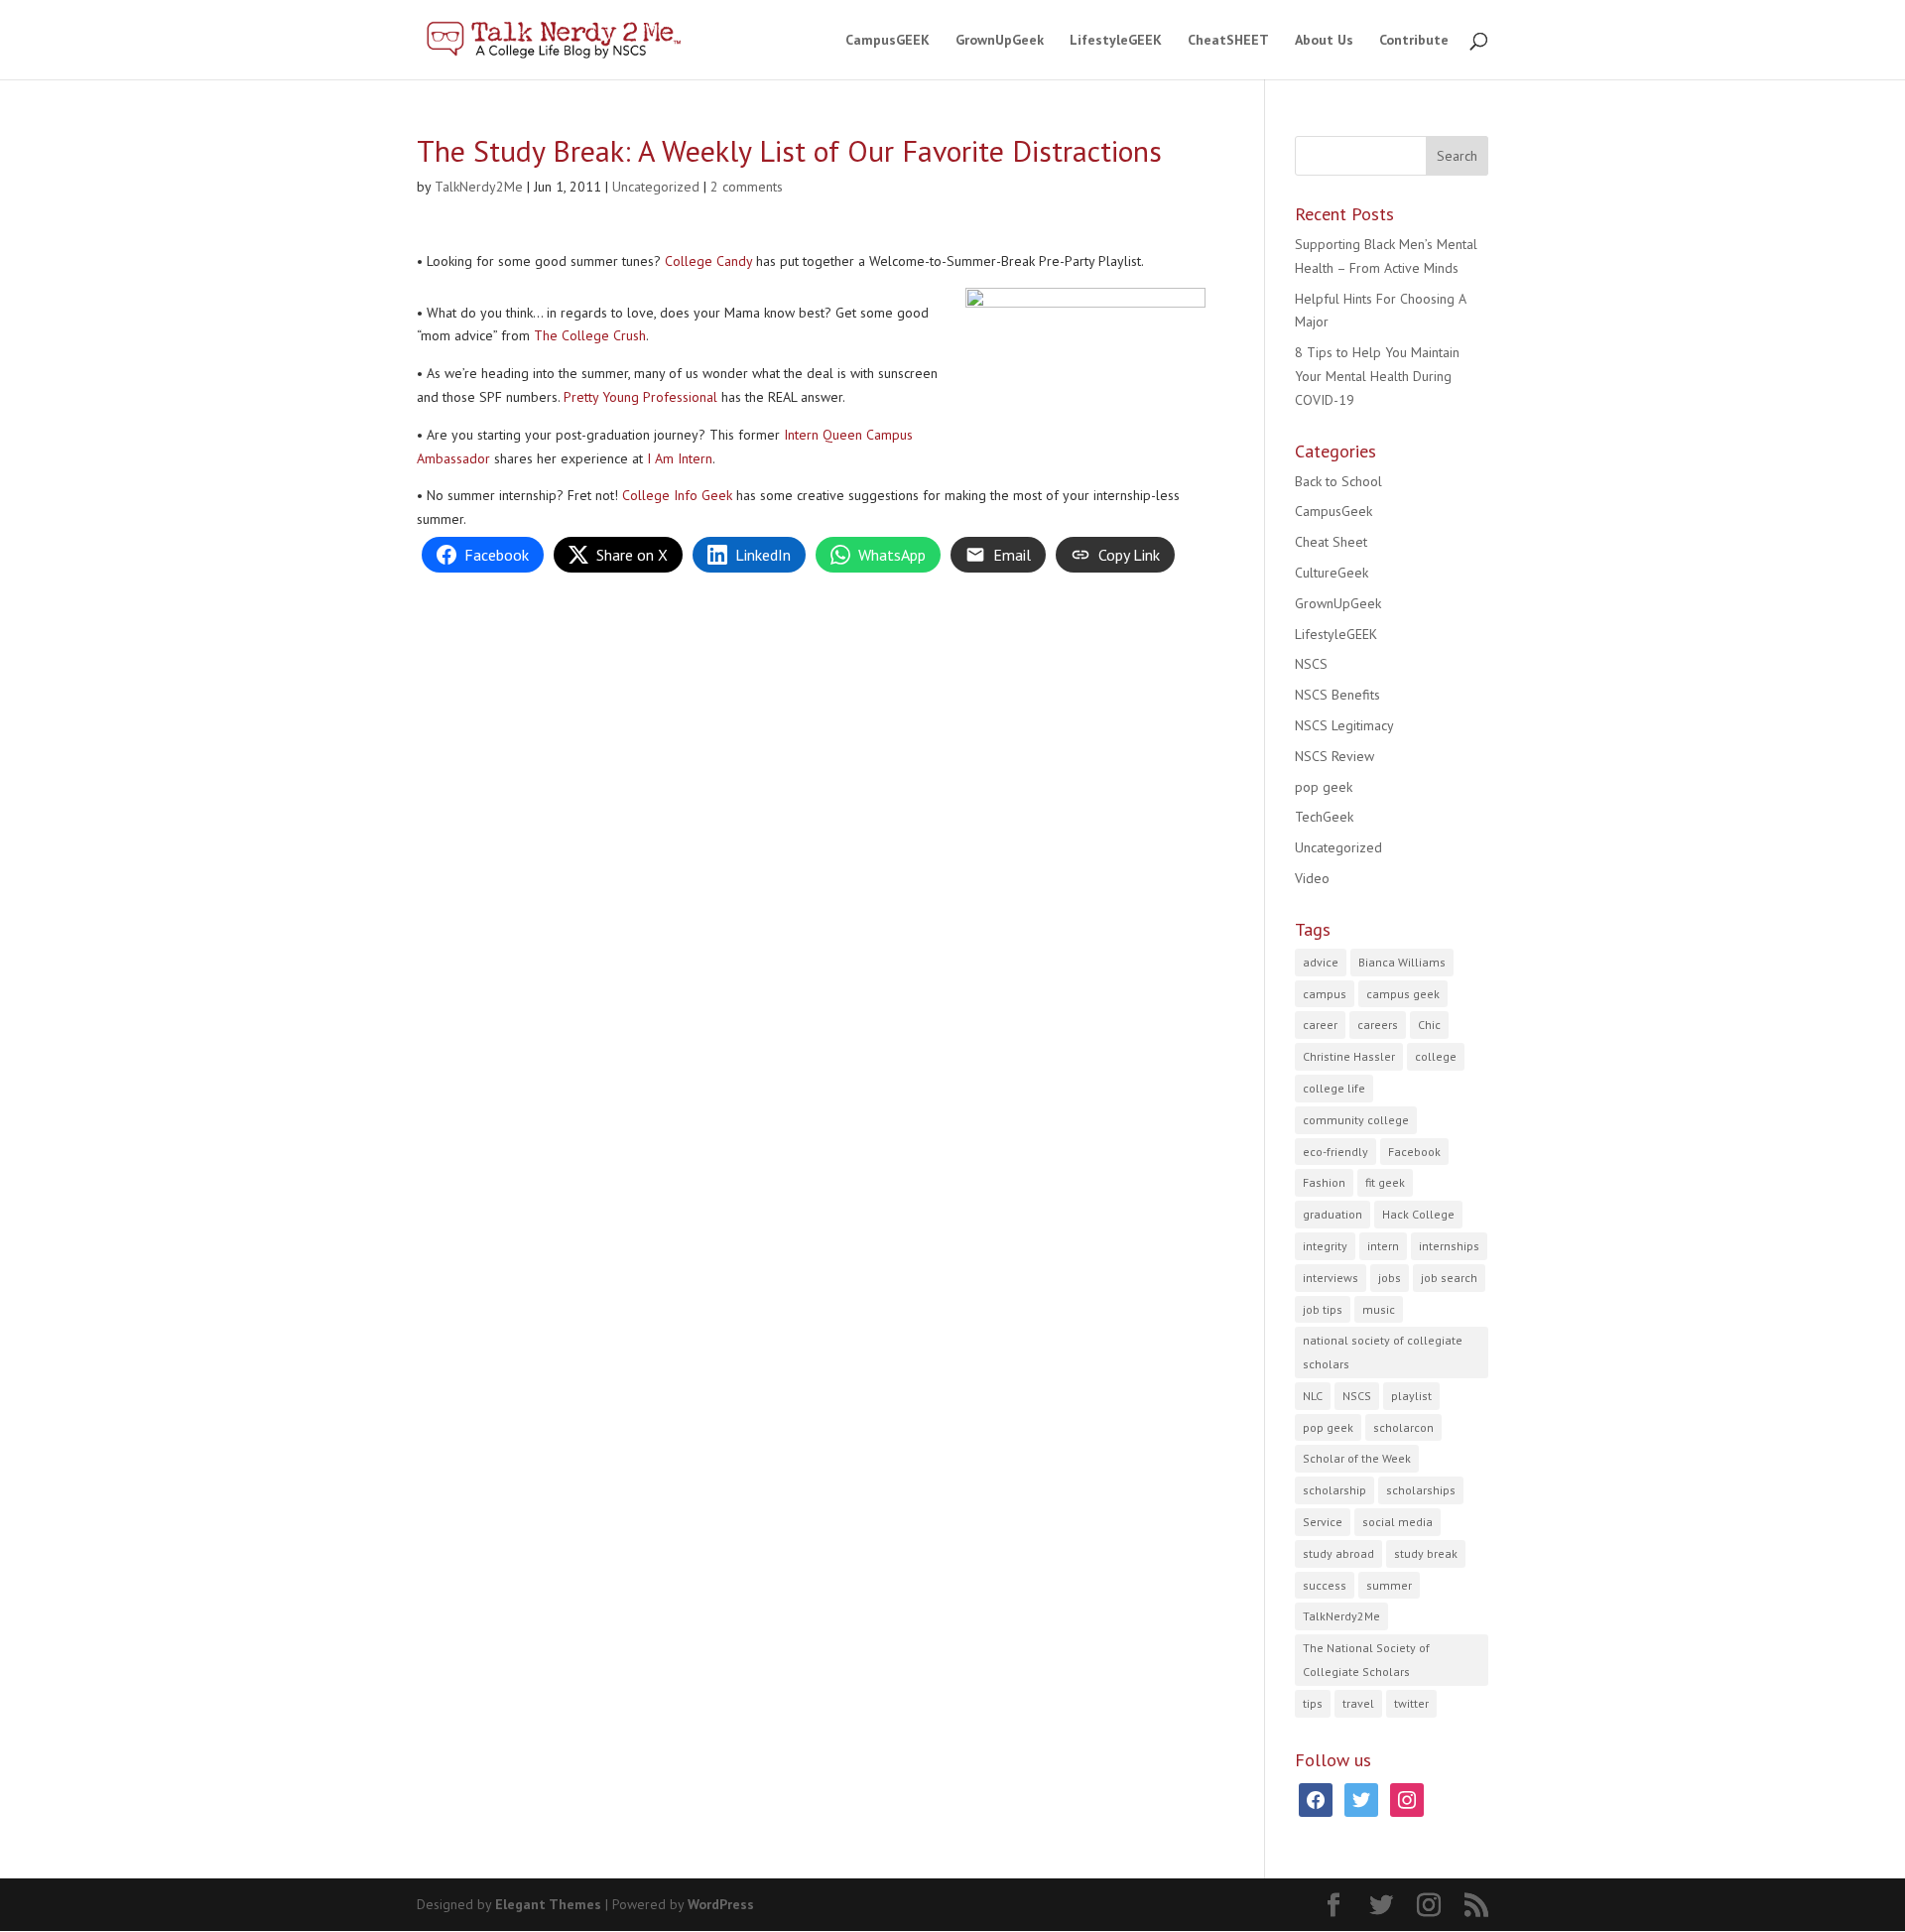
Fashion (1324, 1182)
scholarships (1421, 1490)
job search (1449, 1278)
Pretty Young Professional (640, 397)
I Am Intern (680, 458)
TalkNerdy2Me (479, 187)
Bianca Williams (1402, 962)
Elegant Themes (548, 1904)
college (1436, 1056)
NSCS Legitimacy (1344, 725)
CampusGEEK (888, 41)
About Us (1324, 41)
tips (1313, 1703)
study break (1426, 1553)
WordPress (721, 1904)
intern (1383, 1246)
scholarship (1334, 1490)
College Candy (708, 261)
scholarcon (1403, 1427)
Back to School (1338, 481)
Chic (1429, 1025)
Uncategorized (656, 187)
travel (1358, 1703)
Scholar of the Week (1357, 1458)
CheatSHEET (1228, 41)
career (1320, 1025)
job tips (1323, 1309)
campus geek (1403, 994)
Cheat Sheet (1331, 542)
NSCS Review (1334, 756)
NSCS (1311, 664)
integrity (1325, 1246)
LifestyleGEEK (1116, 41)
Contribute (1414, 41)
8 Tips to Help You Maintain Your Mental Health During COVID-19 (1377, 376)
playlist (1411, 1396)
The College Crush (590, 335)
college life (1334, 1088)
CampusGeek (1333, 511)
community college (1356, 1120)
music (1379, 1309)
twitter (1411, 1703)
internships (1449, 1246)
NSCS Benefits (1337, 695)
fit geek (1385, 1182)
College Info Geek (677, 495)
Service (1323, 1522)
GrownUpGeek (1000, 41)
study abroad (1338, 1553)
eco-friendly (1335, 1152)
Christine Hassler (1349, 1056)
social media (1397, 1522)
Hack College (1418, 1214)
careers (1378, 1025)
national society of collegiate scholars (1383, 1352)
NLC (1313, 1396)
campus (1325, 994)
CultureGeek (1332, 573)
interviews (1331, 1278)
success (1325, 1585)
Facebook (1414, 1152)
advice (1321, 962)
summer (1389, 1585)
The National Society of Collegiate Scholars (1366, 1660)
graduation (1333, 1214)
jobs (1390, 1278)
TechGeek (1324, 817)
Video (1312, 878)
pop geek (1324, 787)
